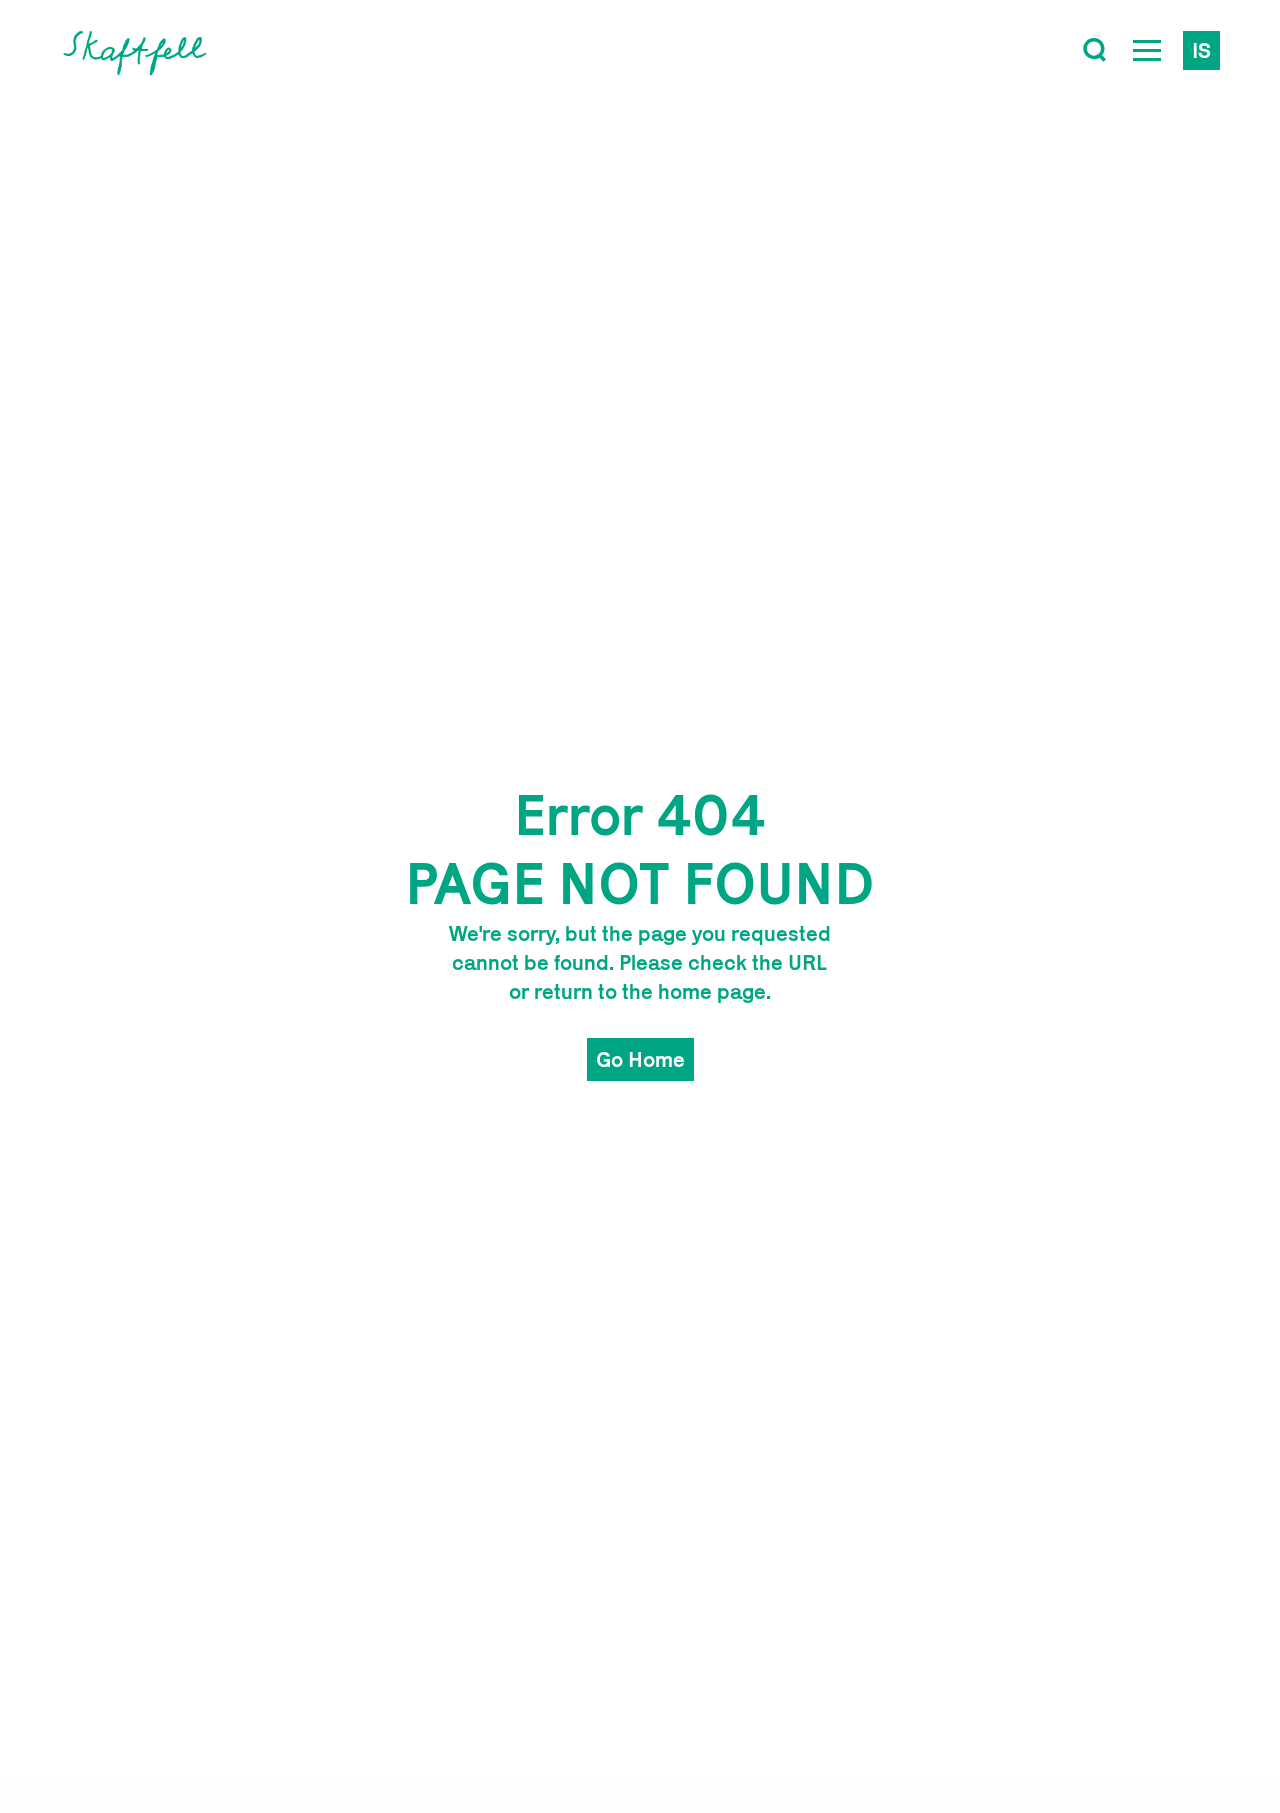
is (1201, 50)
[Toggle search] (1095, 50)
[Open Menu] (1147, 50)
